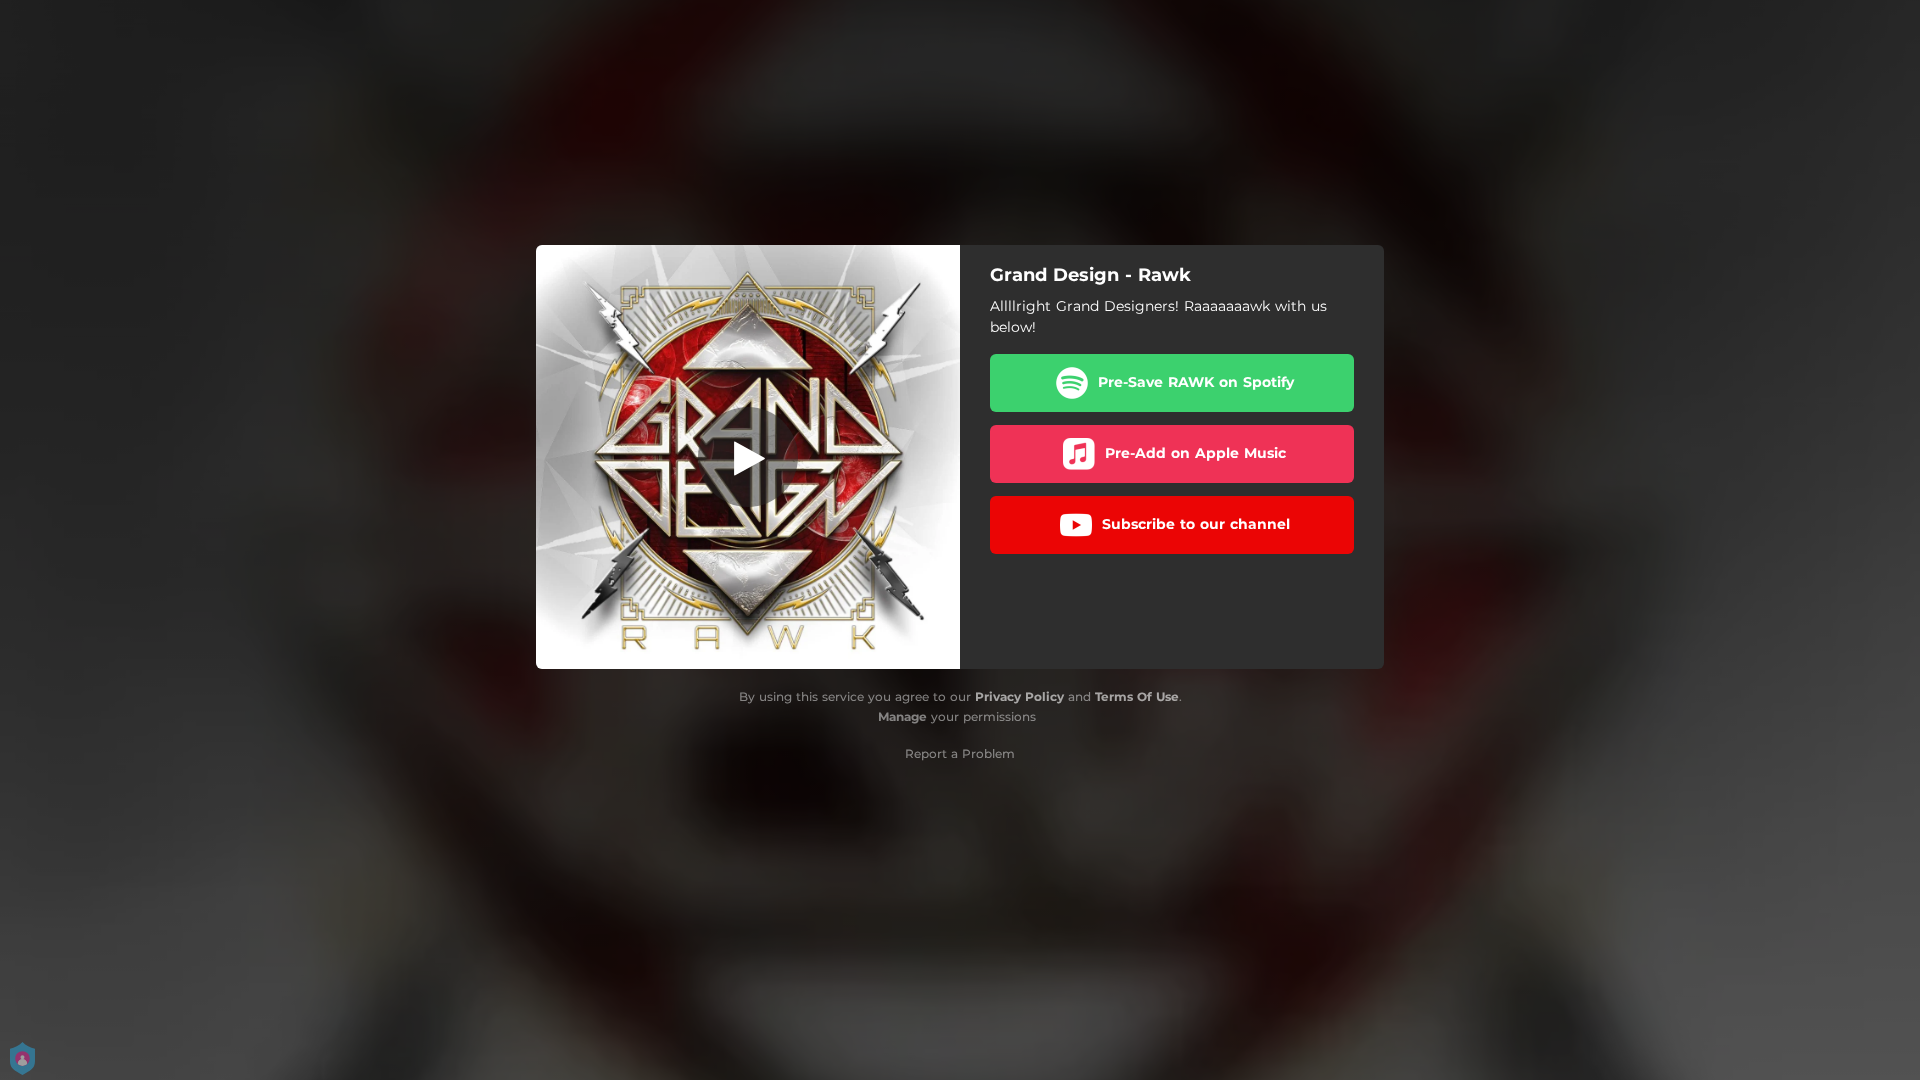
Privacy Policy (1019, 696)
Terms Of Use (1137, 696)
